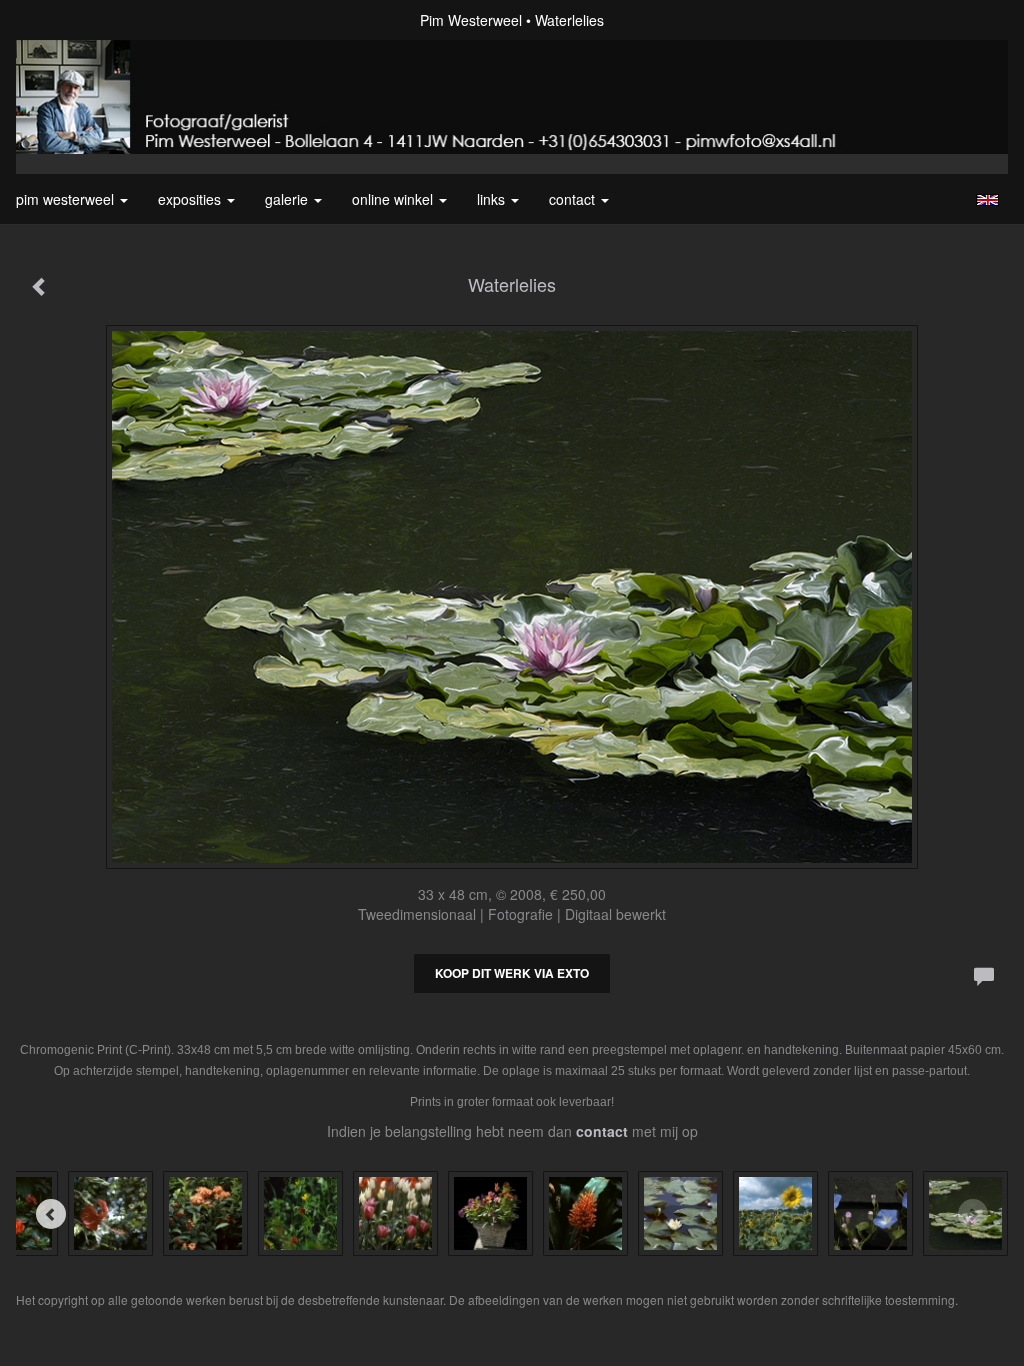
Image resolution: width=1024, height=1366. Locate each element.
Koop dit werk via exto (512, 973)
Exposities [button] (191, 199)
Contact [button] (574, 199)
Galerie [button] (288, 199)
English (987, 200)
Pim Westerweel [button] (67, 199)
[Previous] (51, 1214)
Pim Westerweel (471, 20)
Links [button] (493, 199)
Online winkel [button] (394, 199)
